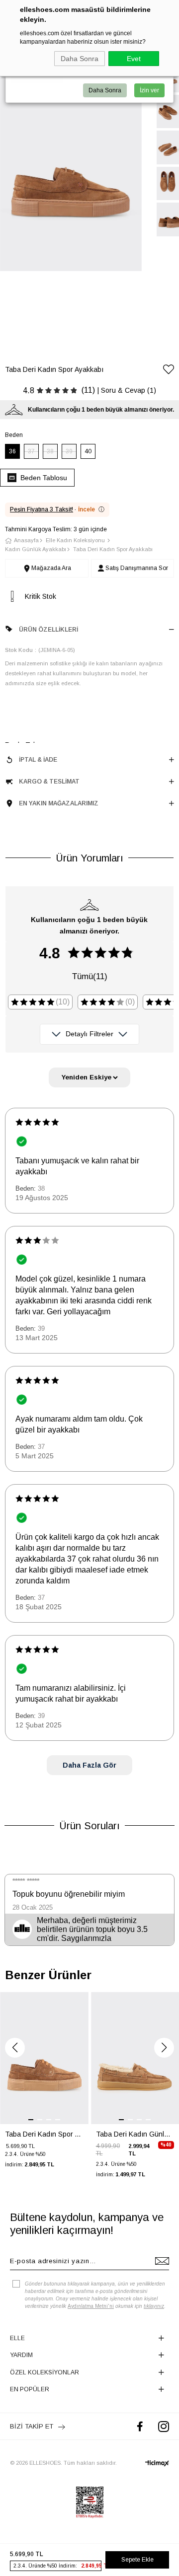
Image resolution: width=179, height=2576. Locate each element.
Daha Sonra (80, 59)
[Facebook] (140, 2426)
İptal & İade (38, 760)
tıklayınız (154, 2306)
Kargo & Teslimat (49, 782)
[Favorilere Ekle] (169, 371)
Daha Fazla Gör (89, 1765)
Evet (134, 59)
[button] (15, 2048)
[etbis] (90, 2503)
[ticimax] (157, 2463)
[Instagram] (164, 2426)
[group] (44, 2087)
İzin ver (149, 90)
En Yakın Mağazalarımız (59, 803)
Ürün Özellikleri (48, 630)
